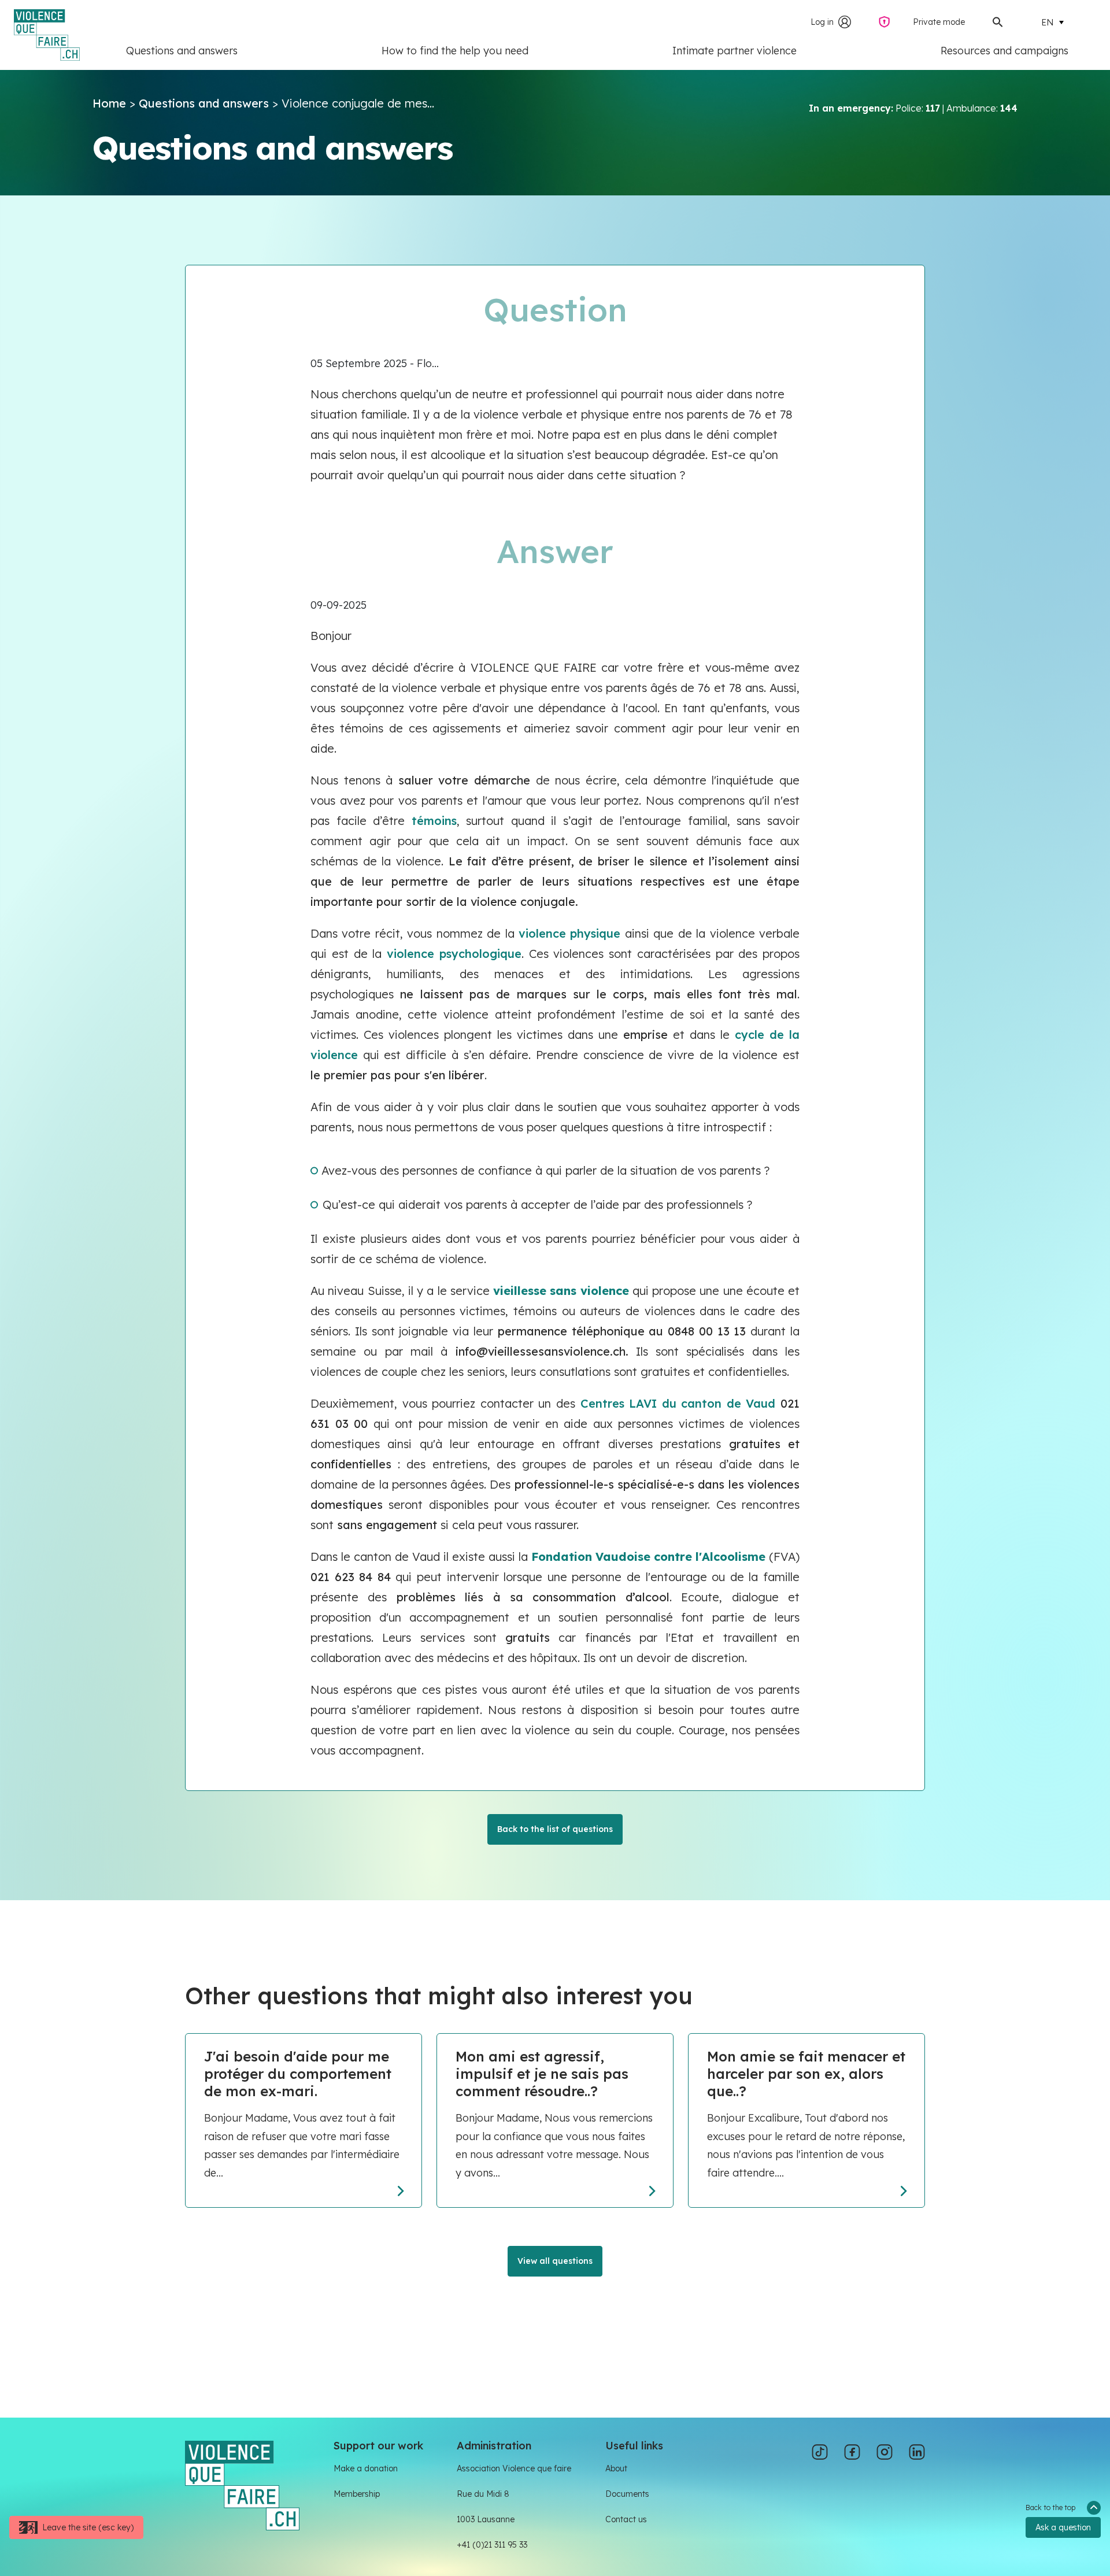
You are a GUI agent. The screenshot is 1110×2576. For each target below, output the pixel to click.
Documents (627, 2494)
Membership (357, 2494)
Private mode (939, 22)
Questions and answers (182, 51)
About (616, 2468)
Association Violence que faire (514, 2468)
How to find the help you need (455, 51)
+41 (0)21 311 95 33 (492, 2545)
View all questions (555, 2261)
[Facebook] (852, 2452)
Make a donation (366, 2468)
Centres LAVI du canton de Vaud (678, 1403)
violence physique (569, 933)
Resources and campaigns (1004, 51)
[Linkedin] (917, 2452)
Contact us (626, 2519)
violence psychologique (454, 954)
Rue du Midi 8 (483, 2494)
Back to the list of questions (555, 1829)
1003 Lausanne (486, 2519)
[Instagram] (885, 2452)
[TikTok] (820, 2452)
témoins (434, 821)
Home (109, 103)
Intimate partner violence (735, 51)
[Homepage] (242, 2484)
